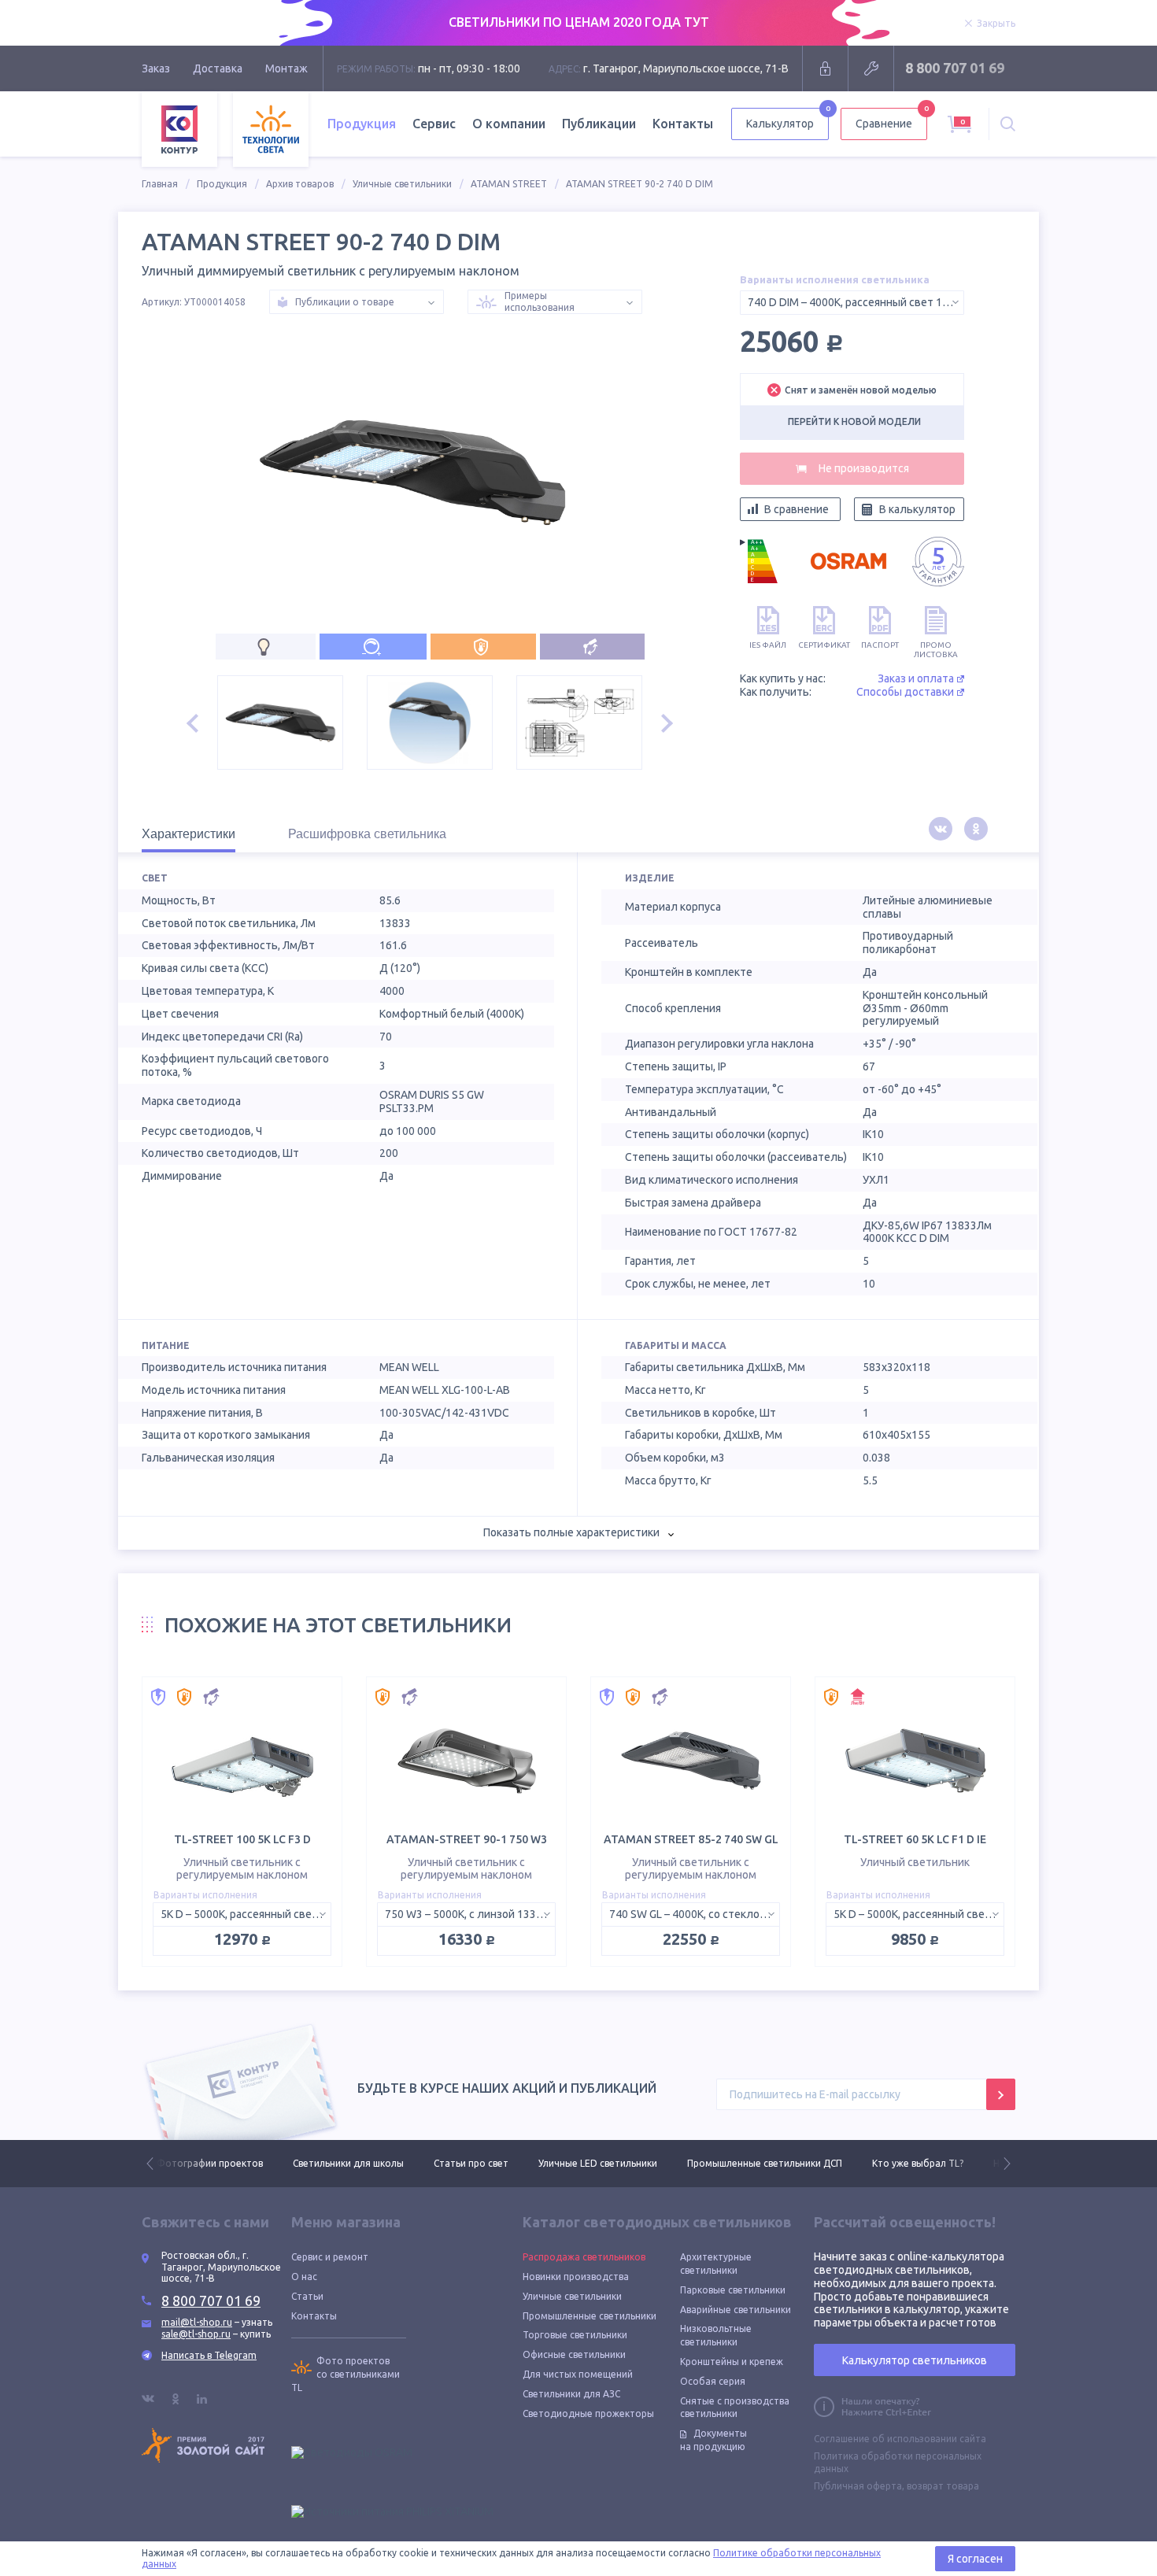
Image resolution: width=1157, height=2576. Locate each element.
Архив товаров (300, 184)
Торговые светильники (575, 2335)
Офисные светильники (574, 2354)
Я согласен (975, 2559)
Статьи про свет (335, 2163)
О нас (304, 2277)
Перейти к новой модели (854, 421)
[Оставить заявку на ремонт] (871, 68)
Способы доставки (905, 692)
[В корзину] (852, 469)
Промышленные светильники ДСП (628, 2163)
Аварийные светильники (736, 2310)
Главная (160, 184)
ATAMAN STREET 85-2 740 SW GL (691, 1839)
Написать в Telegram (209, 2355)
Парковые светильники (733, 2290)
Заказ (156, 68)
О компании (509, 124)
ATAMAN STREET (509, 184)
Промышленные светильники (590, 2316)
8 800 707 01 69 (955, 68)
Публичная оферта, (859, 2486)
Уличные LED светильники (462, 2163)
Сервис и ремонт (330, 2257)
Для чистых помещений (578, 2374)
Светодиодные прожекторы (588, 2413)
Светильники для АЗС (571, 2394)
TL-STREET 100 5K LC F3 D (242, 1839)
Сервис (434, 124)
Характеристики (189, 834)
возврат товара (943, 2486)
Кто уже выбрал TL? (782, 2163)
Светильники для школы (212, 2163)
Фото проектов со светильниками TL (346, 2374)
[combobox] (852, 303)
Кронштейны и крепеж (732, 2362)
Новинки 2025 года (901, 2163)
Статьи (307, 2296)
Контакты (683, 124)
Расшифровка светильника (367, 834)
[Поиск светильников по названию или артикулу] (1008, 124)
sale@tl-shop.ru (196, 2334)
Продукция (222, 184)
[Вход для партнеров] (825, 68)
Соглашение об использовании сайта (900, 2439)
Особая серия (713, 2381)
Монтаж (286, 68)
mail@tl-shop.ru (197, 2322)
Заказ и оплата (916, 678)
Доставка (218, 68)
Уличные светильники (402, 184)
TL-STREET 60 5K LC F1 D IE (915, 1839)
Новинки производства (576, 2277)
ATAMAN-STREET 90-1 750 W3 (467, 1839)
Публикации (599, 124)
